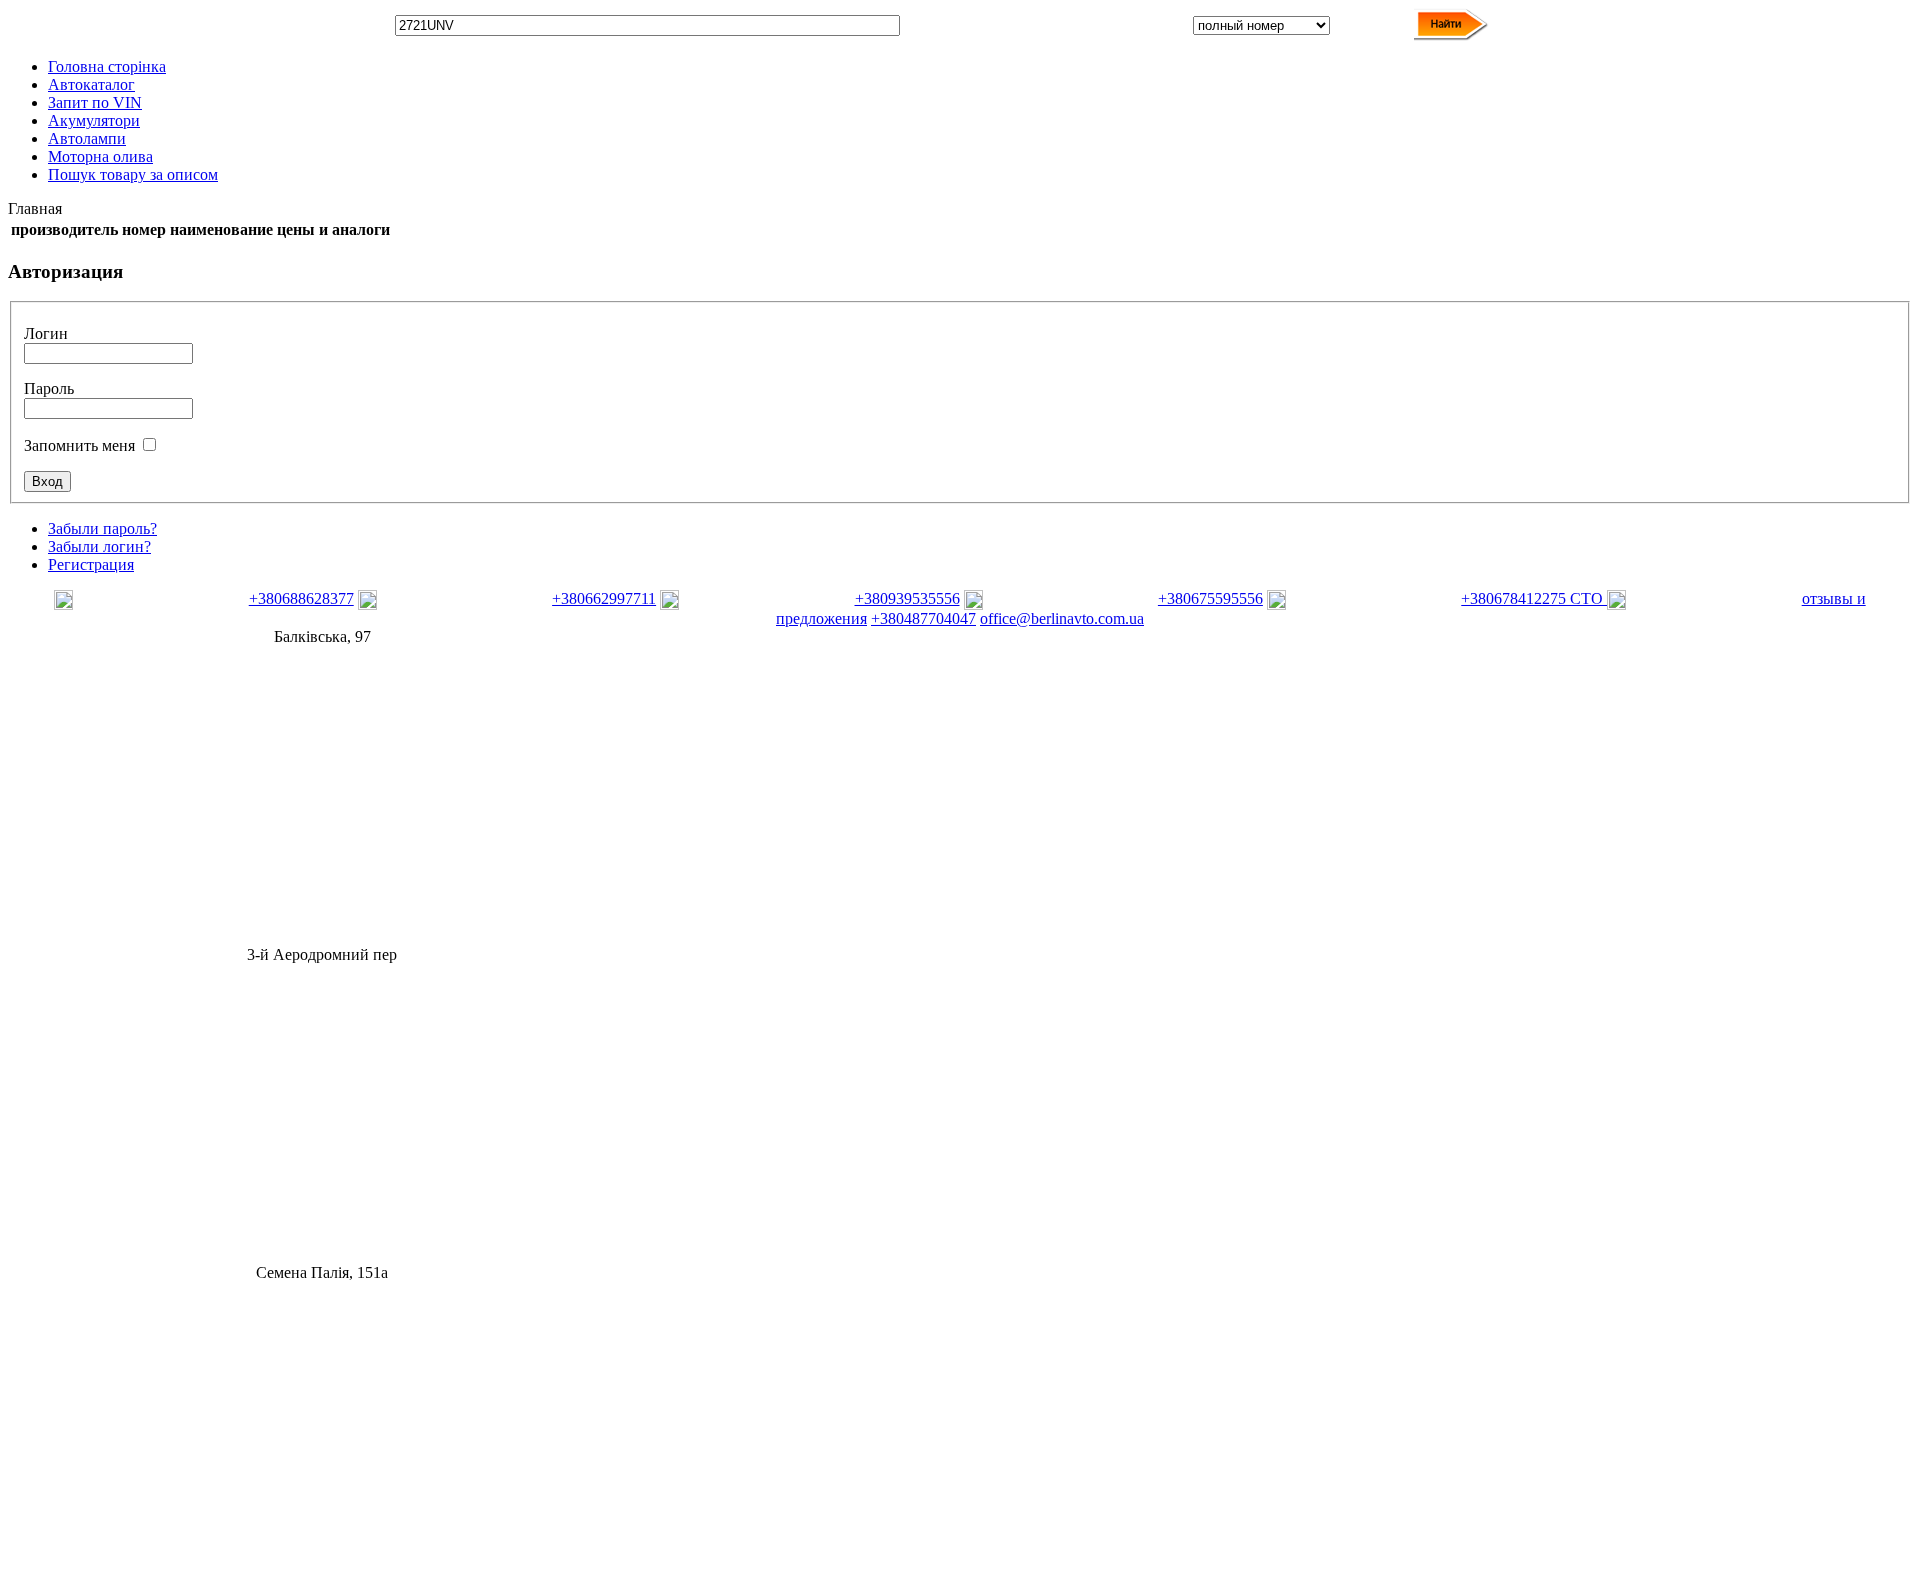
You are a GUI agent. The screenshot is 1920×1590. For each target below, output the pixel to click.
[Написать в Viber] (149, 604)
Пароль (49, 388)
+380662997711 (604, 598)
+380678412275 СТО (1534, 598)
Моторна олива (100, 156)
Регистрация (91, 564)
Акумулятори (94, 120)
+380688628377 (301, 598)
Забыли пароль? (102, 528)
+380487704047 (923, 618)
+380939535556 (907, 598)
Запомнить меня (79, 445)
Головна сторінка (107, 66)
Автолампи (87, 138)
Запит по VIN (95, 102)
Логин (46, 333)
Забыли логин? (99, 546)
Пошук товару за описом (133, 174)
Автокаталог (91, 84)
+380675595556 (1210, 598)
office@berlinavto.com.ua (1062, 618)
